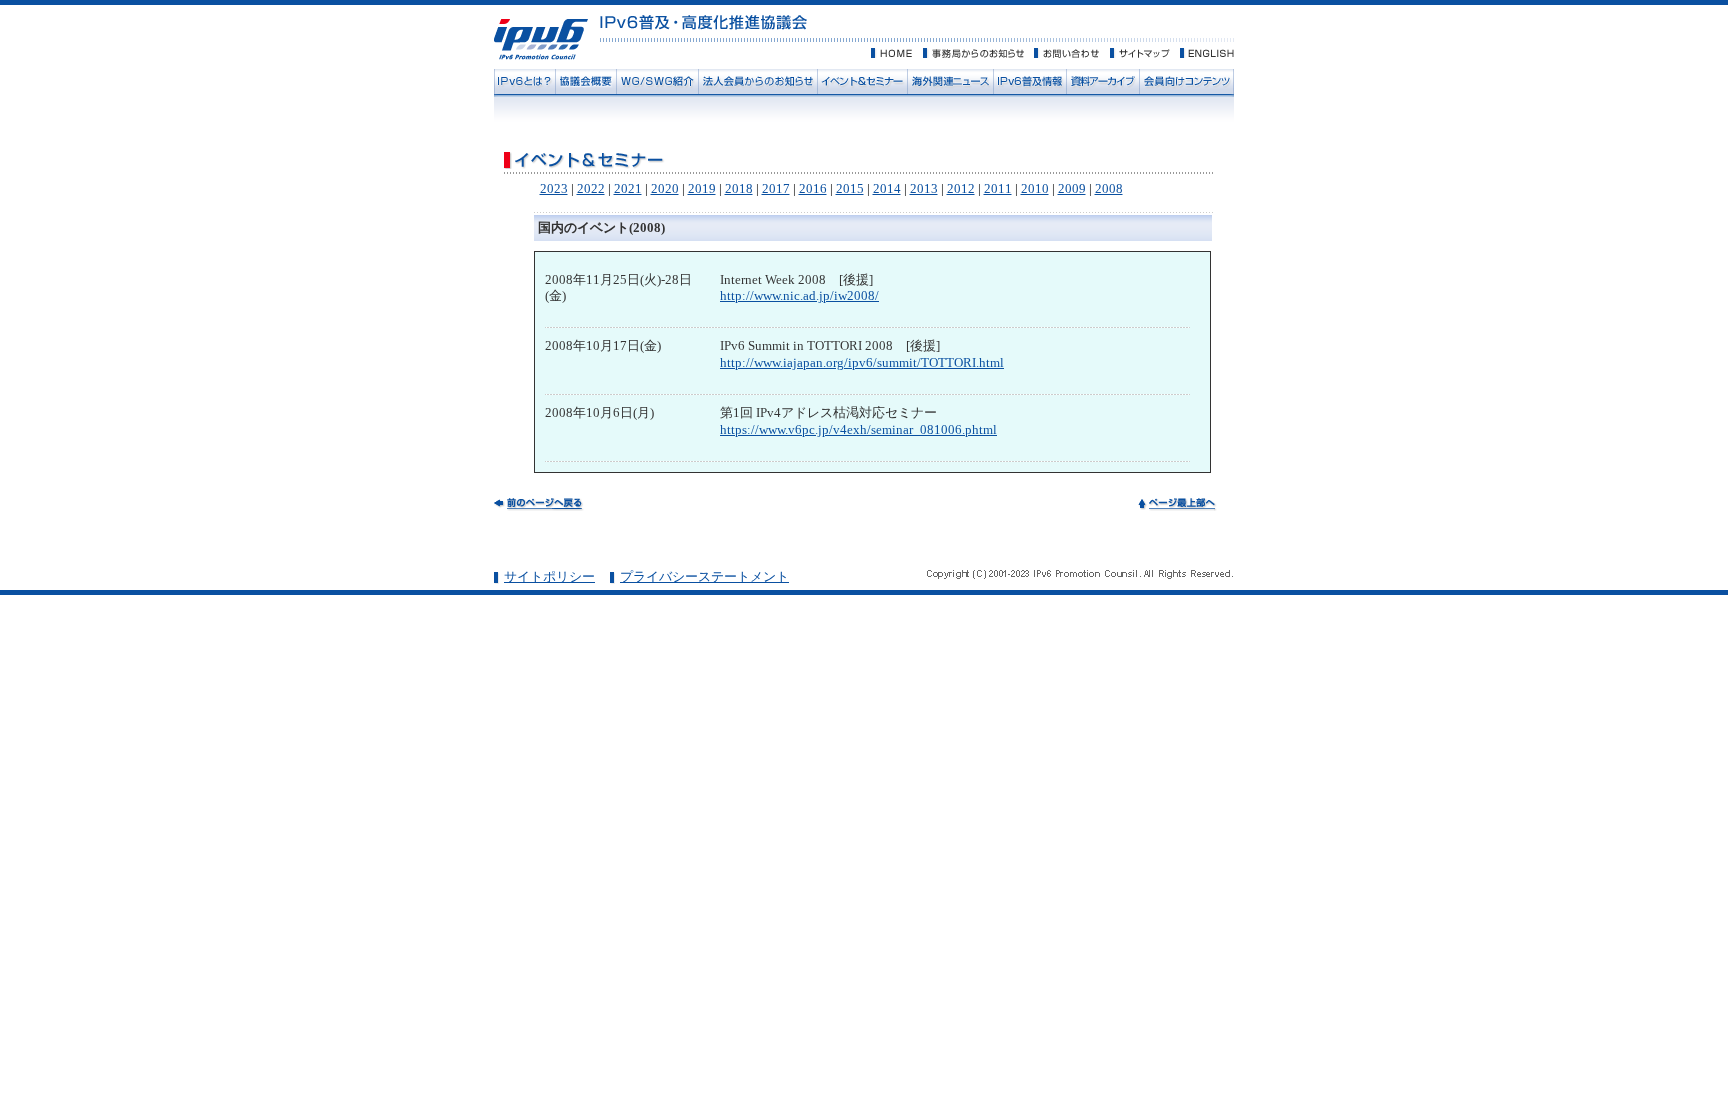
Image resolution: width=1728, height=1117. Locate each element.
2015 (850, 188)
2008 (1109, 188)
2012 (961, 188)
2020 (665, 188)
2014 (887, 188)
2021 (628, 188)
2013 (924, 188)
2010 (1035, 188)
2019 (702, 188)
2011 (998, 188)
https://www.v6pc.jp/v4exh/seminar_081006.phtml (858, 429)
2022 (591, 188)
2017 (776, 188)
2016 (813, 188)
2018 (739, 188)
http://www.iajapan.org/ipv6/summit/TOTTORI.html (862, 362)
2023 (554, 188)
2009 (1072, 188)
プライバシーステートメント (704, 576)
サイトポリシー (549, 576)
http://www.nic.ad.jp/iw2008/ (799, 295)
